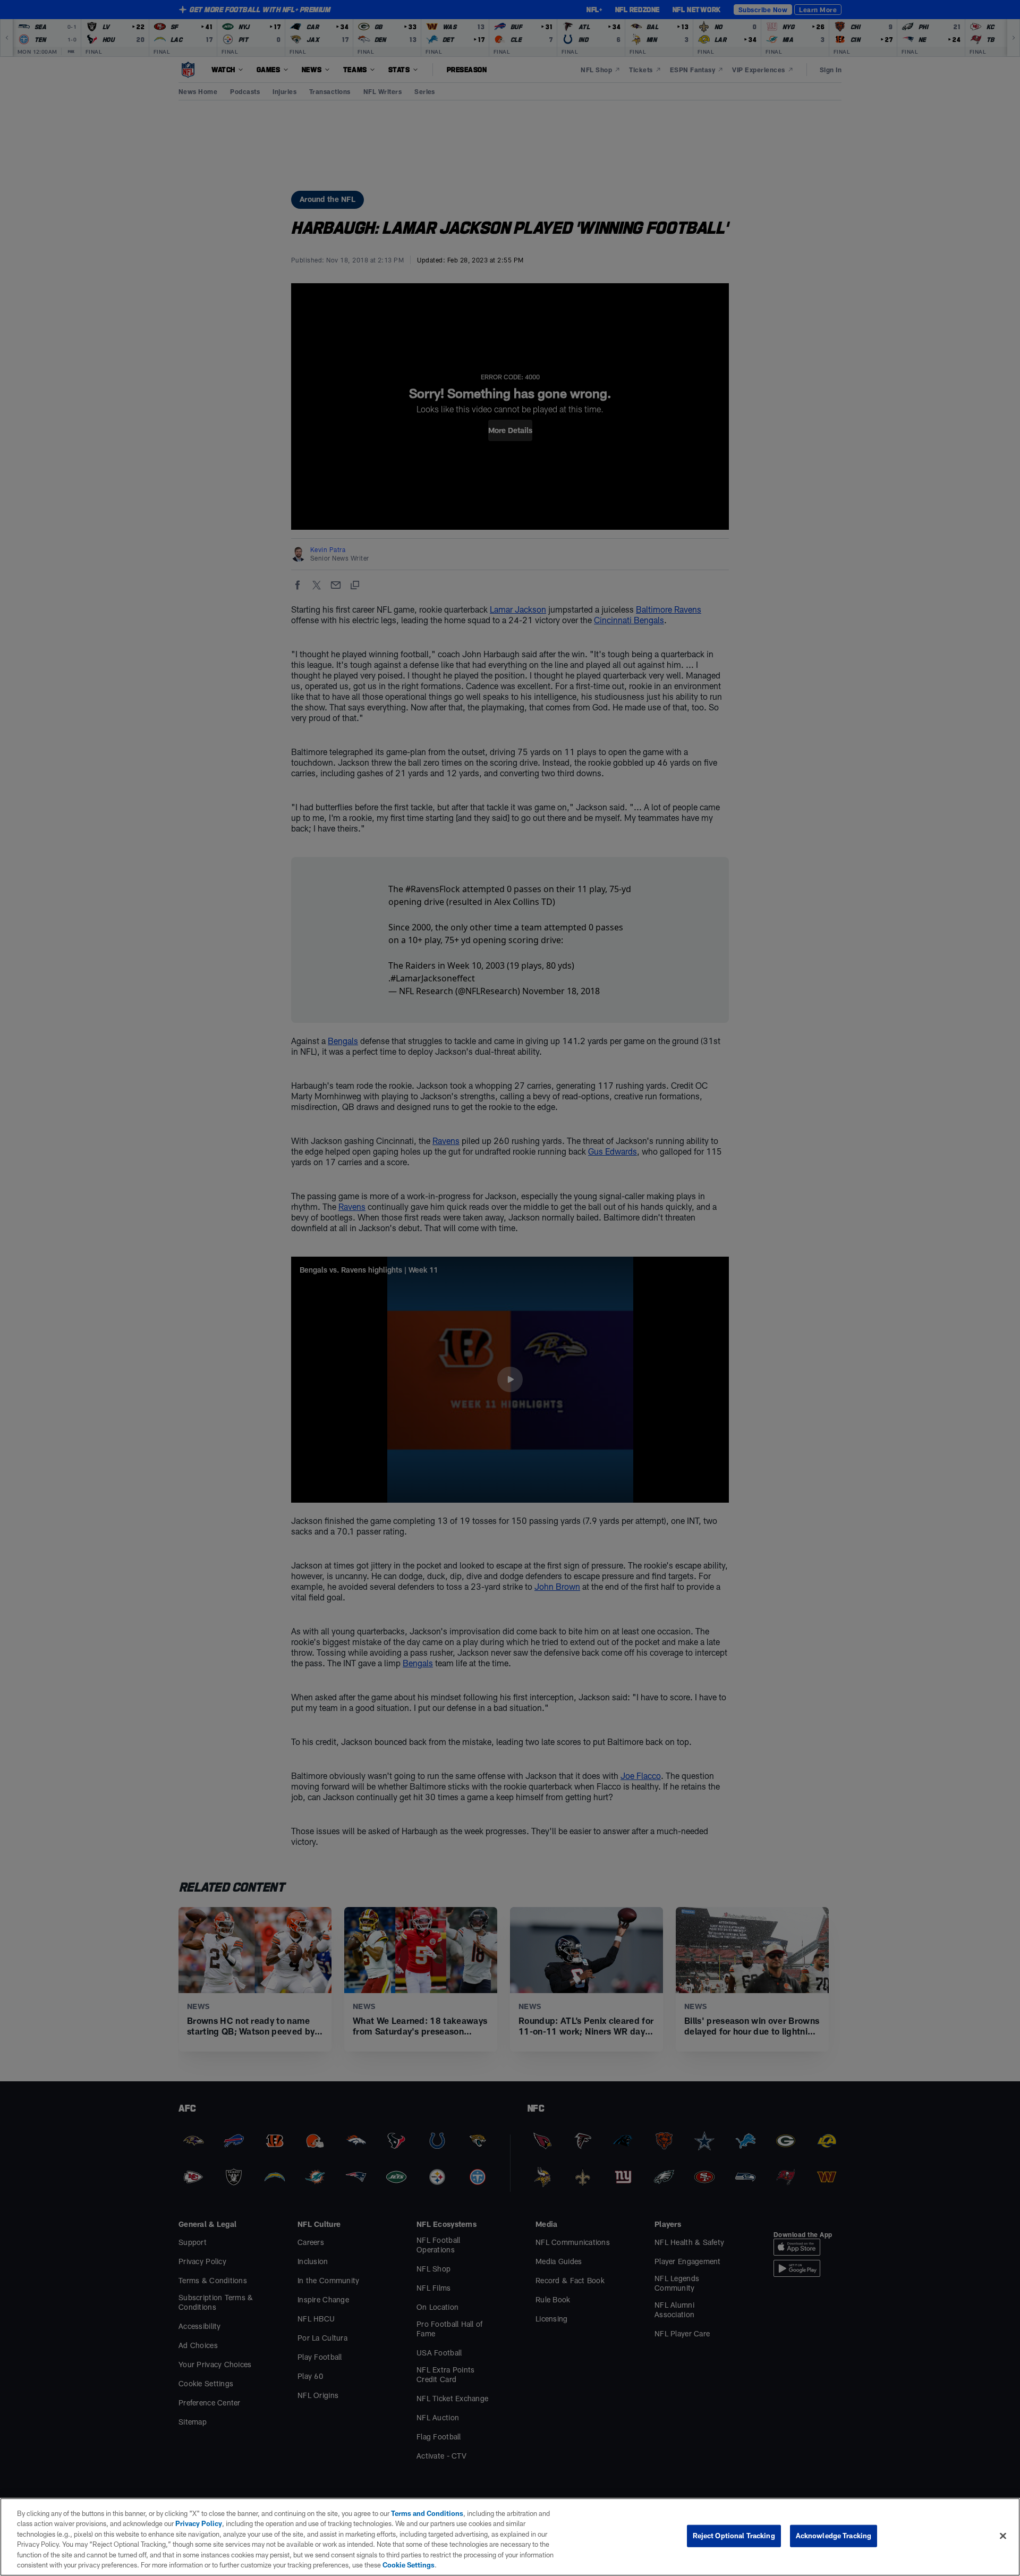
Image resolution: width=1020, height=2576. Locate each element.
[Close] (1003, 2536)
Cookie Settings (409, 2565)
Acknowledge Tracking (834, 2536)
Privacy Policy (199, 2523)
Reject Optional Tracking (734, 2536)
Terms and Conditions (427, 2513)
